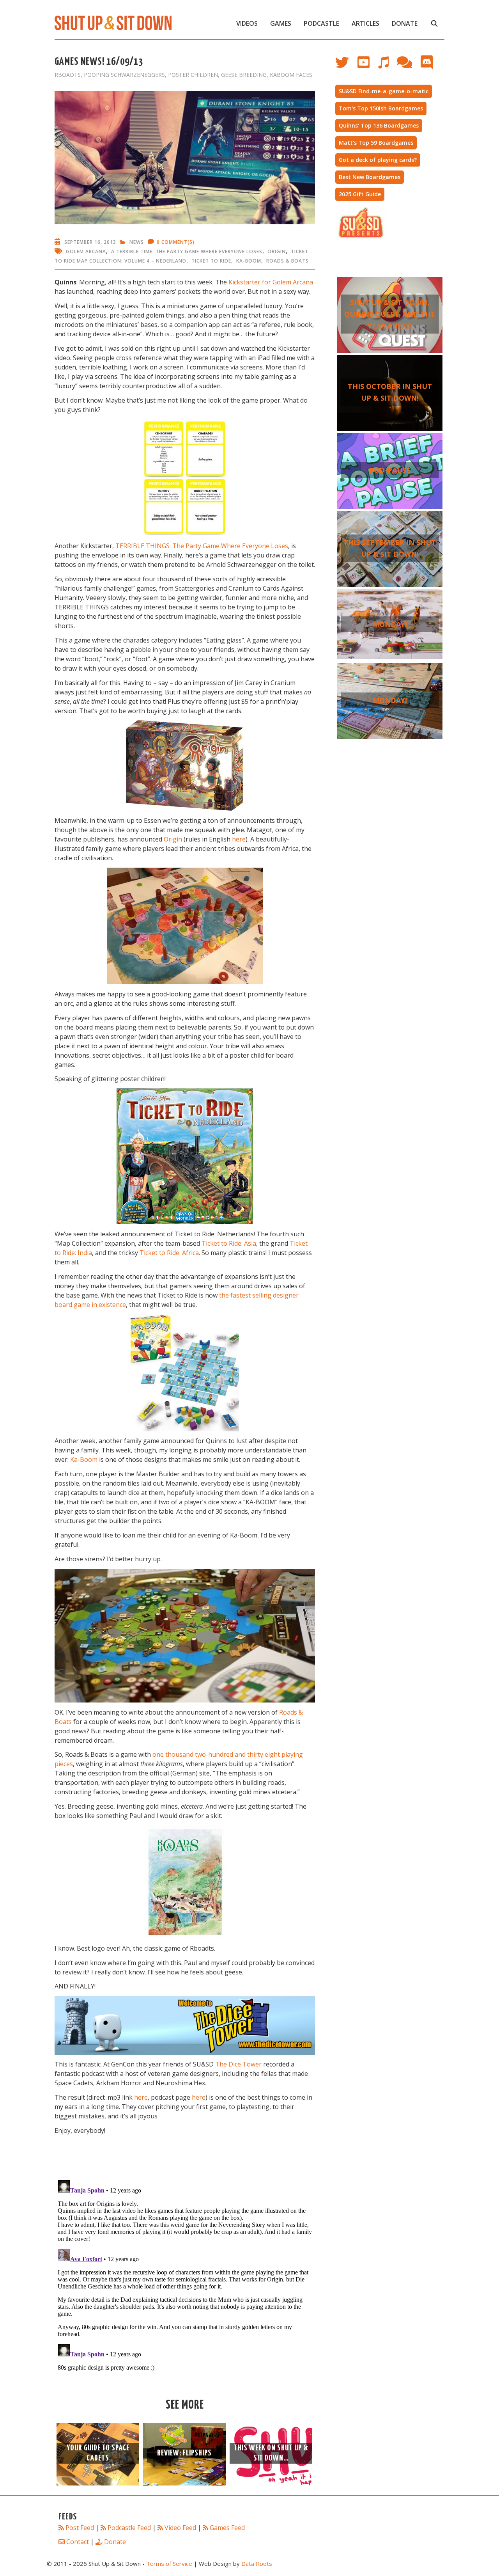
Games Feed (227, 2528)
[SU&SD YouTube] (367, 66)
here (239, 839)
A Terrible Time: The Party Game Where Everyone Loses (187, 251)
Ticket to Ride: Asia (229, 1243)
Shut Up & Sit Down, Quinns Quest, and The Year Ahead (390, 314)
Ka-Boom (249, 261)
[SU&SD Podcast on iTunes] (387, 66)
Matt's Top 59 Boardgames (376, 143)
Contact (78, 2542)
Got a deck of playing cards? (378, 160)
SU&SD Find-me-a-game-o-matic (384, 91)
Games (281, 23)
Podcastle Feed (129, 2528)
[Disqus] (185, 2274)
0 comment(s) (176, 242)
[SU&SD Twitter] (346, 66)
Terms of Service (169, 2564)
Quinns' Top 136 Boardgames (379, 125)
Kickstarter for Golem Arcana (271, 282)
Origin (277, 251)
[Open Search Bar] (434, 23)
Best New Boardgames (370, 177)
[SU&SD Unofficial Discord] (431, 66)
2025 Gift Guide (360, 194)
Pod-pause (390, 470)
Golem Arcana (86, 251)
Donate (405, 23)
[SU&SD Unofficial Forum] (408, 66)
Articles (365, 23)
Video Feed (180, 2528)
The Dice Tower (238, 2064)
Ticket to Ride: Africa (169, 1253)
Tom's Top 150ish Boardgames (381, 108)
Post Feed (80, 2528)
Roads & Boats (288, 261)
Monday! (390, 624)
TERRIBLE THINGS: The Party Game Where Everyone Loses (202, 546)
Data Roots (257, 2564)
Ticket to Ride (211, 261)
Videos (247, 23)
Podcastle (321, 23)
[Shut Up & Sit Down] (113, 22)
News (137, 242)
